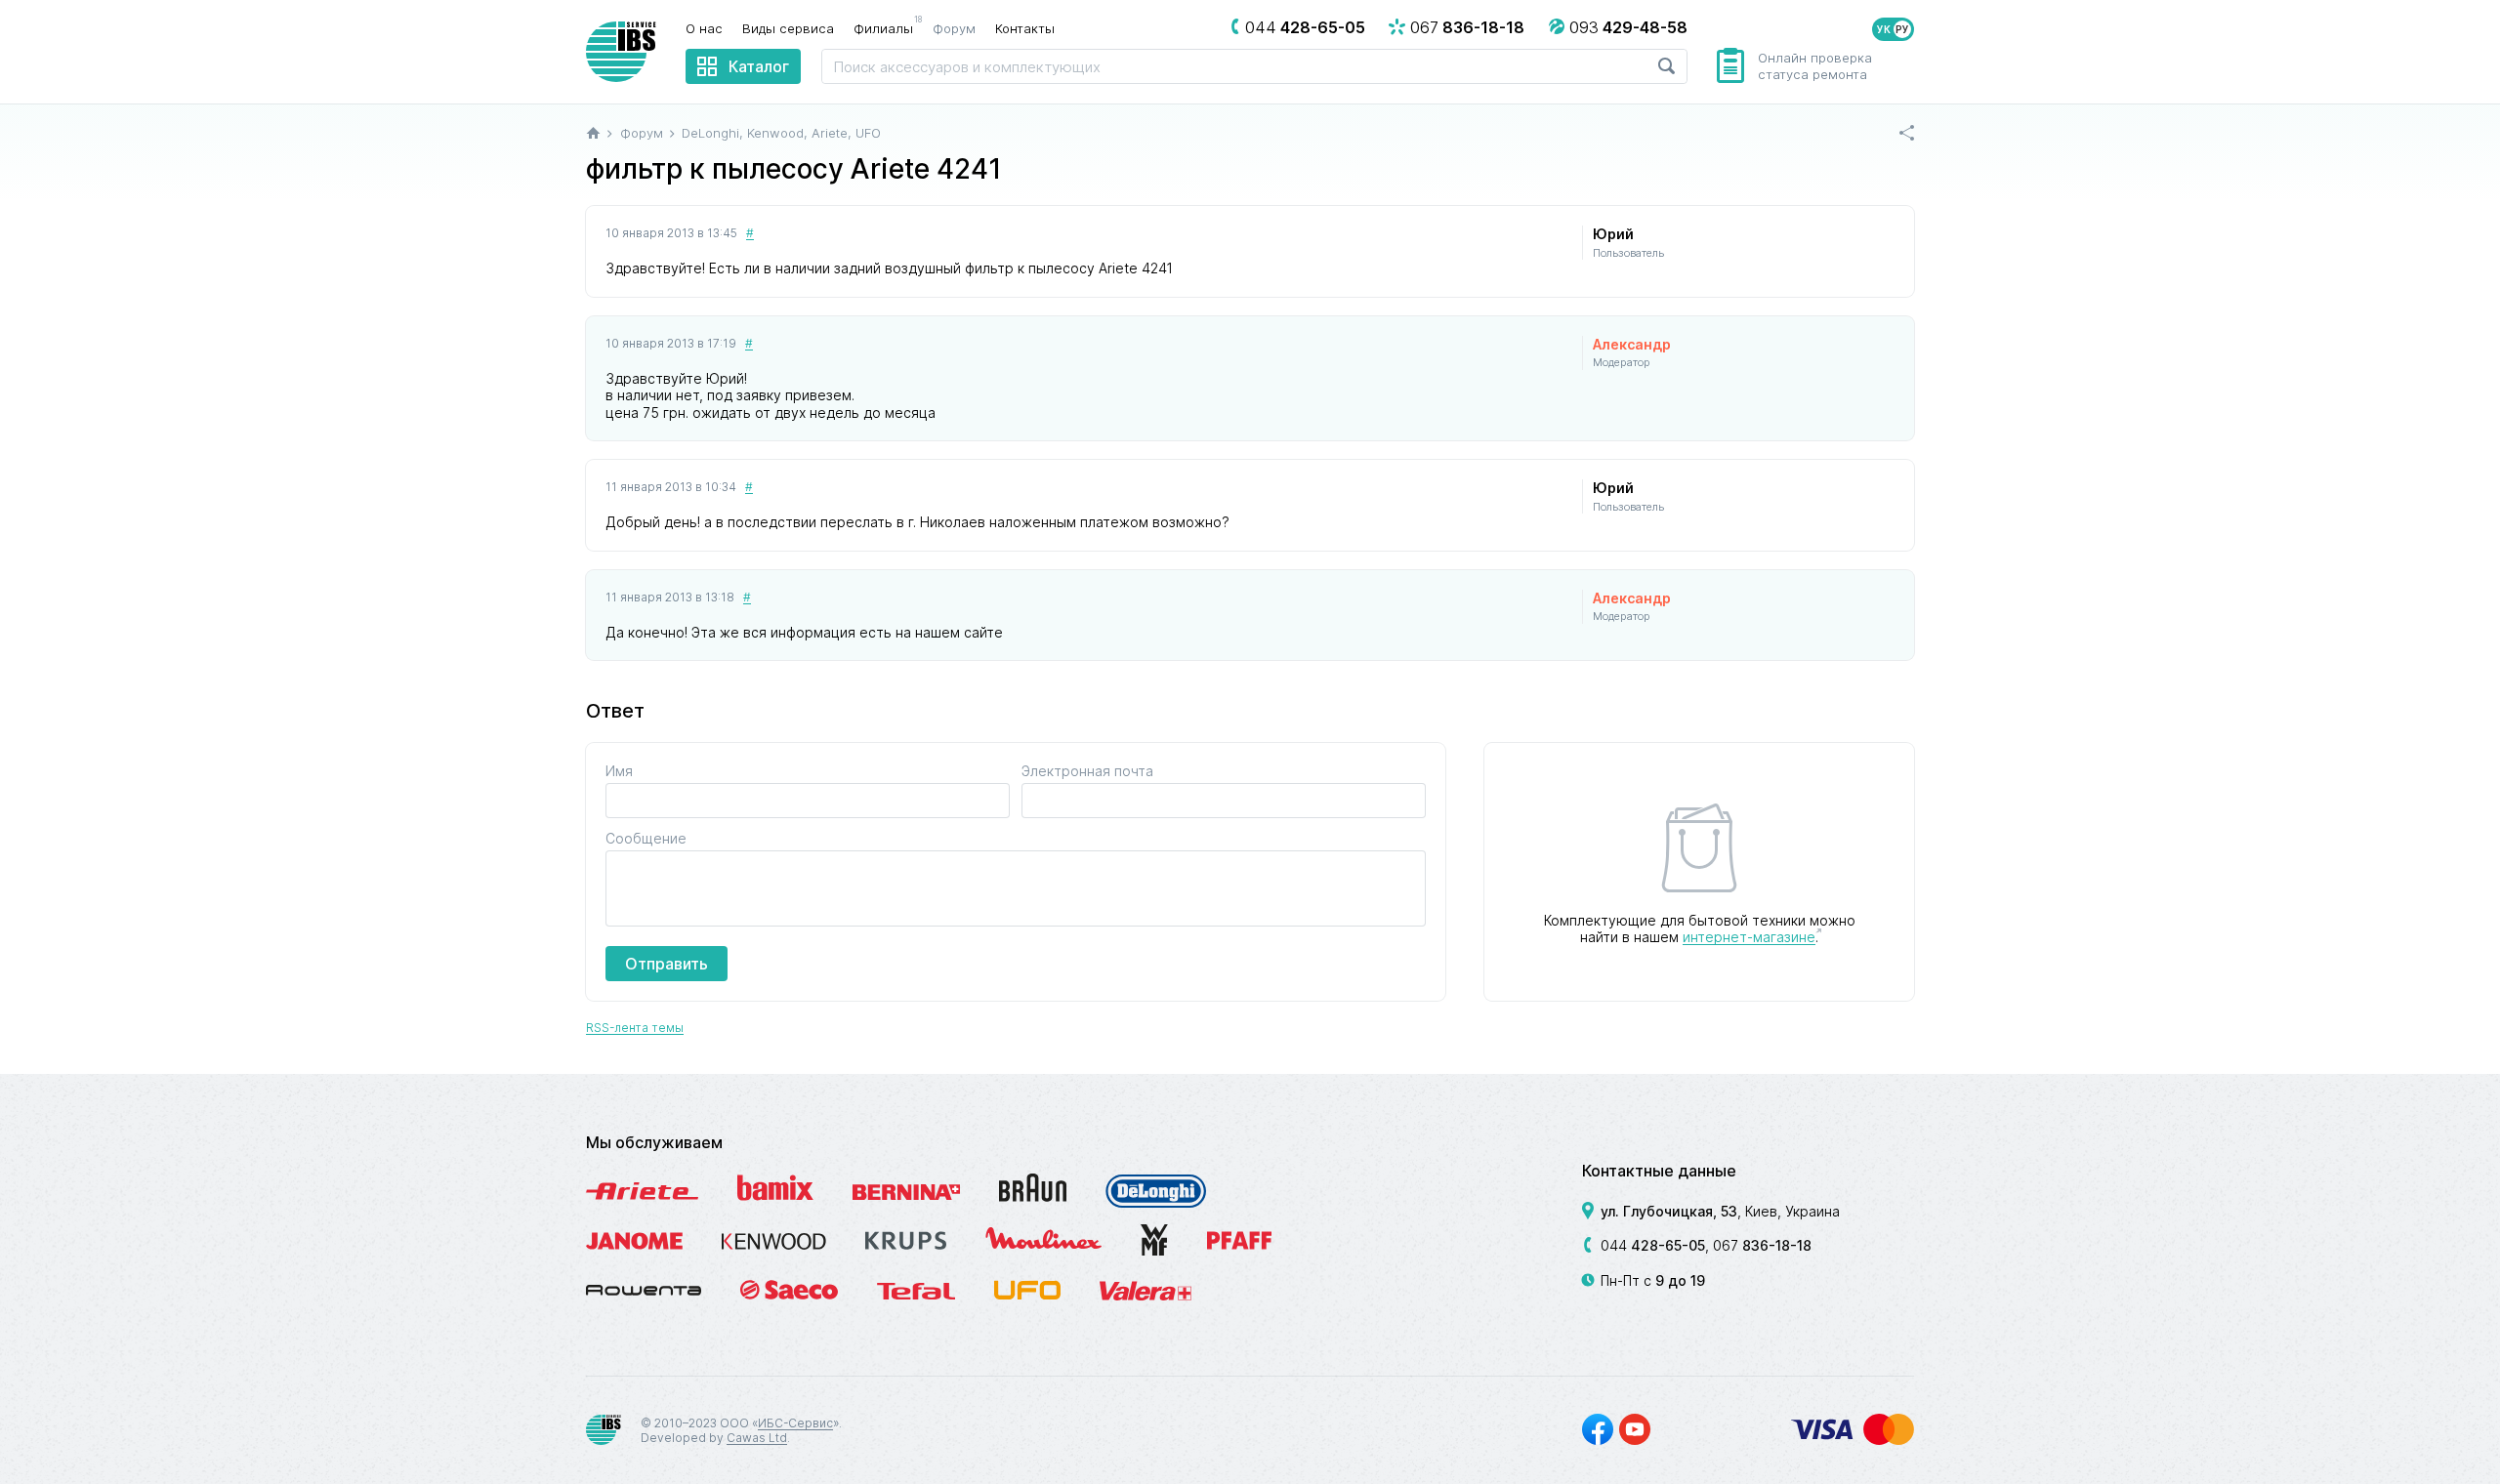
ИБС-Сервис (795, 1423)
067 (1762, 1245)
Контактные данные (1659, 1171)
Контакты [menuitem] (1025, 28)
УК (1884, 29)
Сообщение (646, 838)
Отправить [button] (667, 964)
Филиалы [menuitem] (888, 27)
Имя (619, 771)
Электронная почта (1087, 771)
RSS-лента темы (635, 1028)
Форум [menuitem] (954, 28)
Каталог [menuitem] (759, 66)
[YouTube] (1635, 1429)
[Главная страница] (593, 133)
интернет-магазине (1749, 937)
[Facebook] (1598, 1429)
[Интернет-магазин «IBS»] (621, 52)
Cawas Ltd (757, 1438)
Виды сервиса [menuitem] (788, 28)
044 (1653, 1245)
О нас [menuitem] (704, 28)
